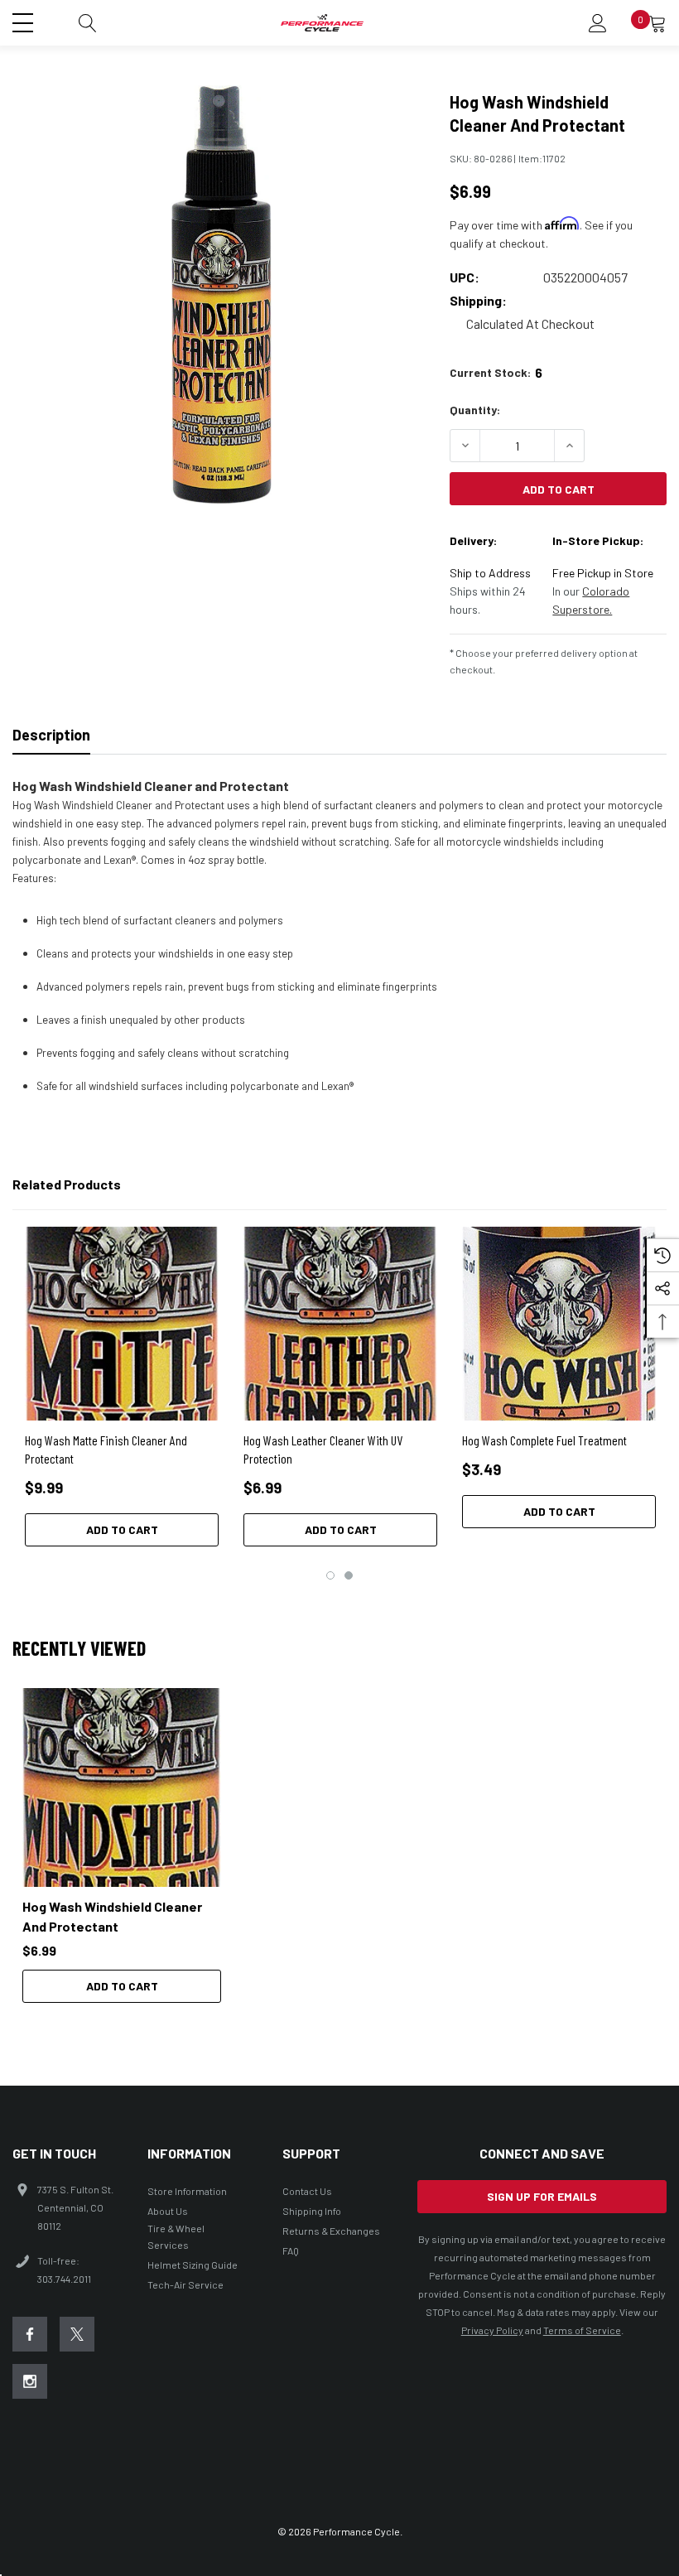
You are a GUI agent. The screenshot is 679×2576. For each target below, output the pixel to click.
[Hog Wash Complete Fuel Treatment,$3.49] (559, 1324)
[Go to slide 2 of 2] (349, 1575)
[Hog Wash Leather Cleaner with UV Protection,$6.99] (340, 1324)
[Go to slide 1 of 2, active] (330, 1575)
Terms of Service (582, 2330)
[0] (657, 23)
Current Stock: (496, 372)
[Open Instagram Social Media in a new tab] (30, 2381)
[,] (122, 1787)
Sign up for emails (542, 2196)
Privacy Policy (492, 2330)
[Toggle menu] (25, 21)
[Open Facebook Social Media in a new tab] (30, 2334)
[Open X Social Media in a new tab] (77, 2334)
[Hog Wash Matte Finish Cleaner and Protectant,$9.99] (122, 1324)
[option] (122, 1845)
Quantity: (475, 410)
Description (51, 735)
